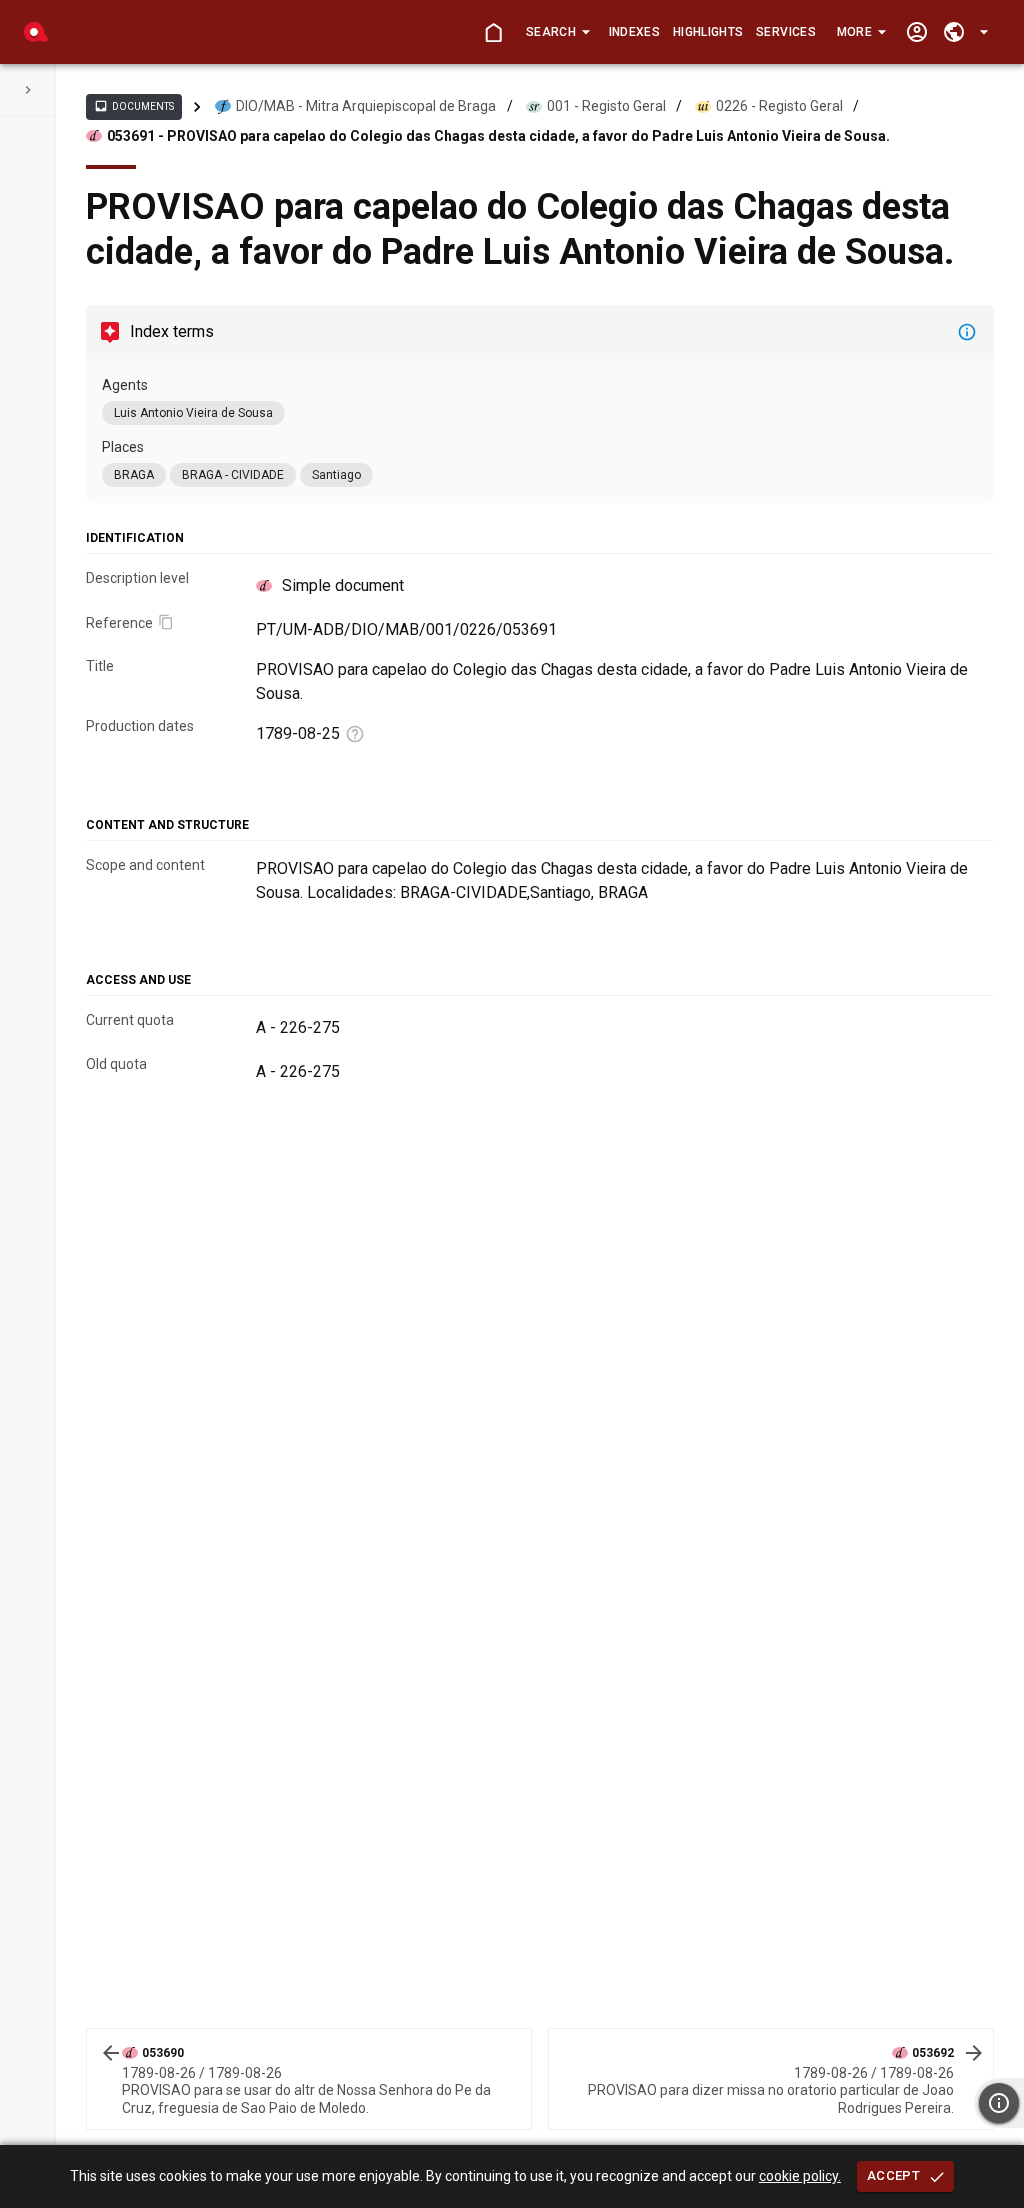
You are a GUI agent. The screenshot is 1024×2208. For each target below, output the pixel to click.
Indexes (634, 32)
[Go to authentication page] (916, 32)
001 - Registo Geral (606, 106)
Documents (134, 106)
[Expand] (28, 90)
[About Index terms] (967, 332)
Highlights (708, 32)
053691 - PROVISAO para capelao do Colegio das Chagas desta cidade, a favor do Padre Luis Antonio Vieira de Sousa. (498, 136)
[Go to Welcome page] (493, 32)
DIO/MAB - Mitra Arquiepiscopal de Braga (366, 106)
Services (786, 32)
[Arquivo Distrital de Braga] (36, 32)
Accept (893, 2175)
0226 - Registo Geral (779, 106)
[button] (557, 32)
